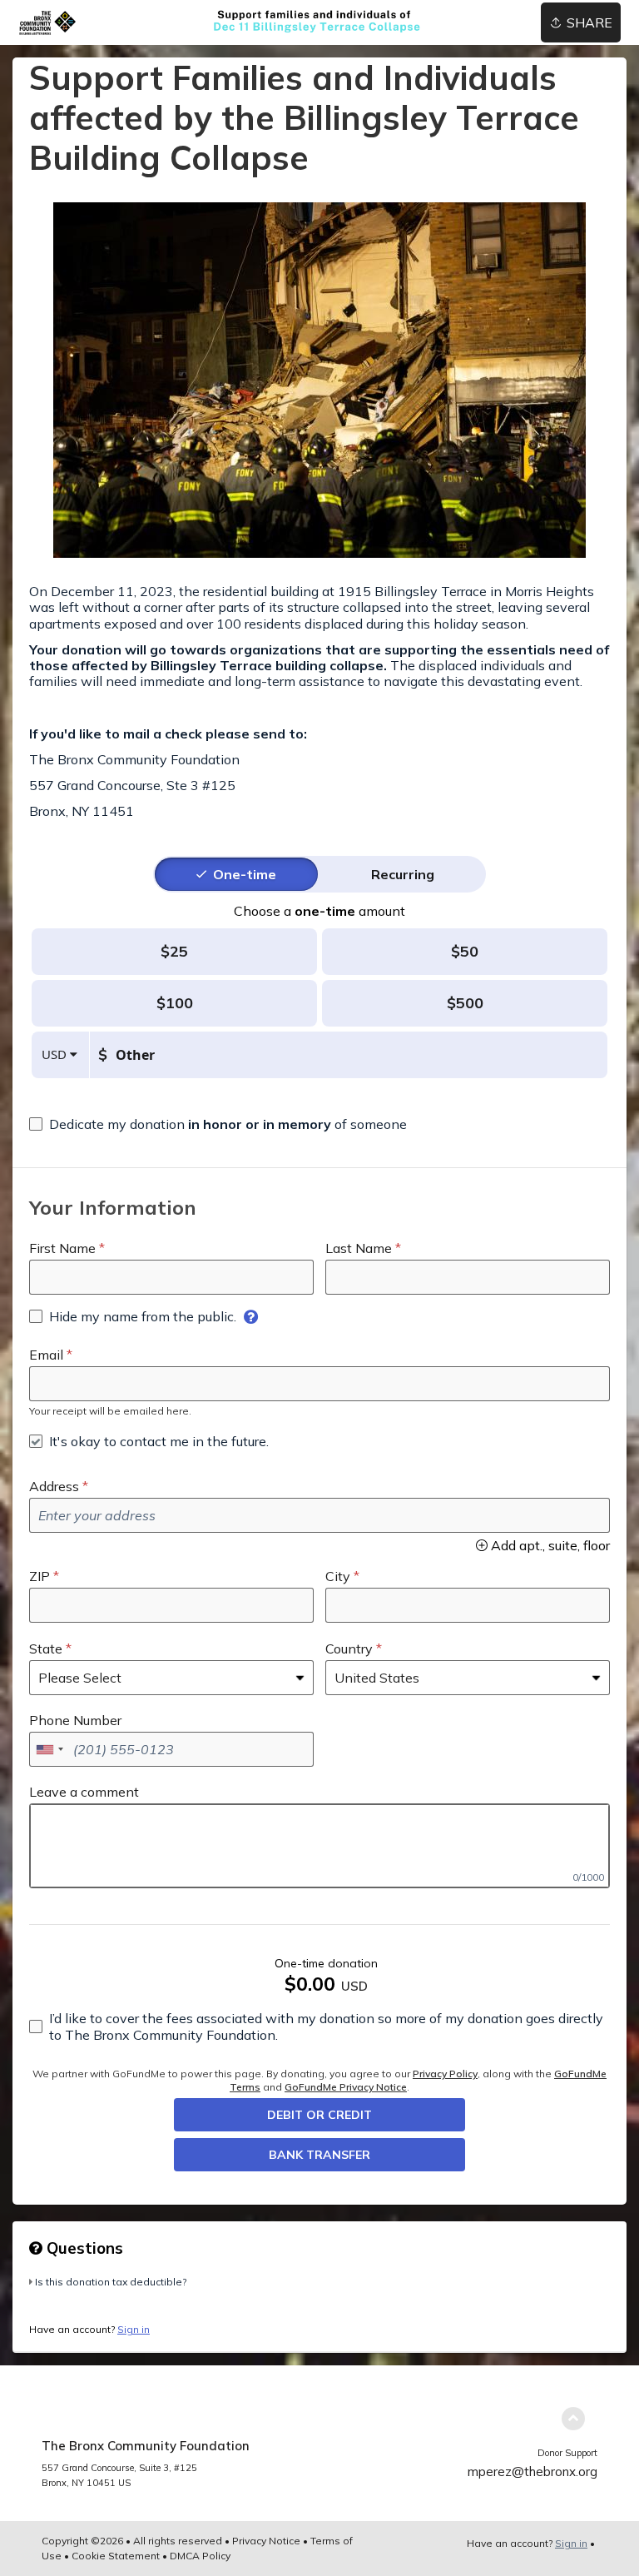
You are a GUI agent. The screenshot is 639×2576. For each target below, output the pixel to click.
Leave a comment (84, 1792)
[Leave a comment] (319, 1846)
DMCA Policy (200, 2556)
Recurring (403, 874)
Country (349, 1649)
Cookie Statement (116, 2556)
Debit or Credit (319, 2115)
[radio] (245, 874)
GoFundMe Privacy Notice (346, 2087)
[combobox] (49, 1749)
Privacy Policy (445, 2074)
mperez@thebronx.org (532, 2472)
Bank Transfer (319, 2155)
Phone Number (75, 1720)
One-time (245, 874)
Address (54, 1486)
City (338, 1576)
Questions (83, 2248)
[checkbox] (218, 1124)
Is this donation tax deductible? (111, 2282)
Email (46, 1355)
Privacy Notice (266, 2541)
